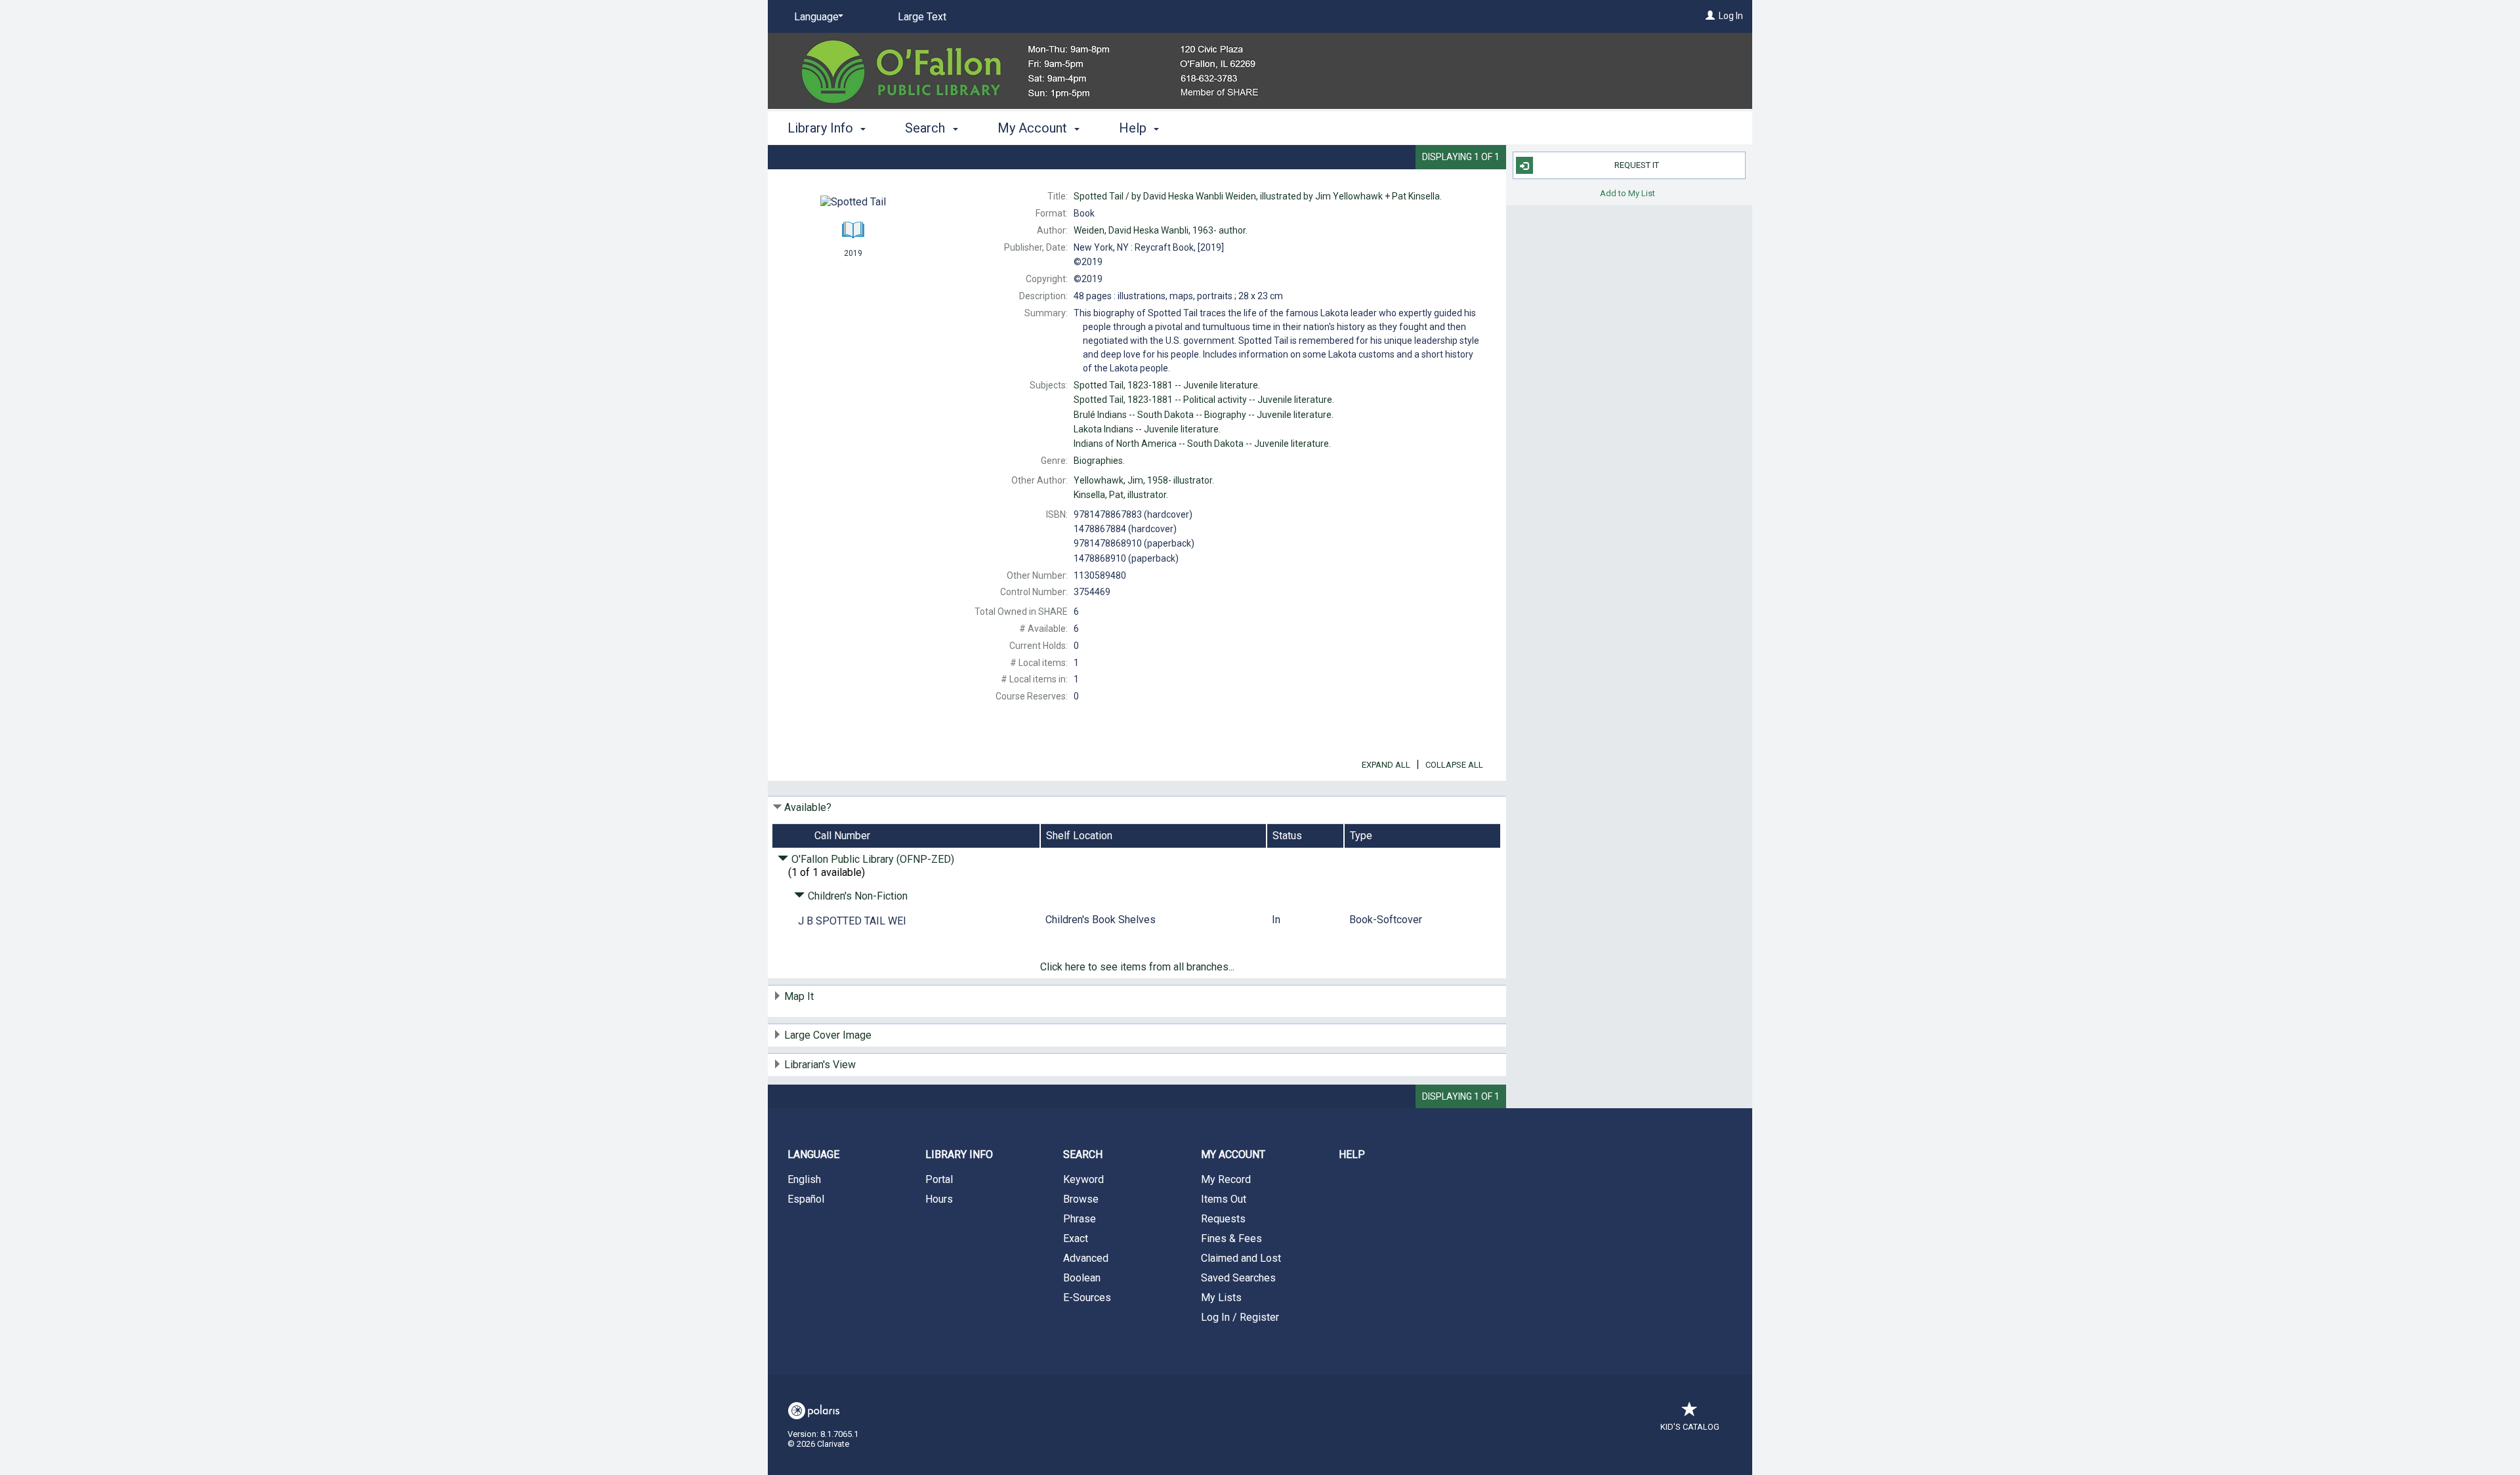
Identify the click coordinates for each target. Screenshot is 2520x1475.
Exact (1076, 1238)
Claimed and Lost (1241, 1258)
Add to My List (1627, 193)
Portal (939, 1179)
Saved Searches (1238, 1278)
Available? (808, 807)
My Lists (1221, 1298)
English (804, 1179)
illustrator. (1144, 480)
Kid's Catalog (1690, 1427)
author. (1161, 230)
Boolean (1082, 1278)
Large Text (922, 17)
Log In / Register (1240, 1317)
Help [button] (1134, 128)
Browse (1081, 1199)
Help (1352, 1154)
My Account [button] (1034, 128)
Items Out (1224, 1199)
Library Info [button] (822, 128)
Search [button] (927, 128)
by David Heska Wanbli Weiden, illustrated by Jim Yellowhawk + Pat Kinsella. (1258, 196)
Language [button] (813, 1154)
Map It (799, 996)
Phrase (1080, 1219)
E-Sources (1087, 1298)
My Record (1226, 1179)
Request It (1637, 165)
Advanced (1086, 1258)
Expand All (1386, 765)
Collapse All (1454, 765)
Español (806, 1199)
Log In (1731, 16)
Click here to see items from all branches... (1137, 967)
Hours (939, 1199)
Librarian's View (820, 1065)
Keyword (1083, 1179)
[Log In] (1710, 16)
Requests (1223, 1219)
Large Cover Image (828, 1035)
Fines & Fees (1231, 1238)
